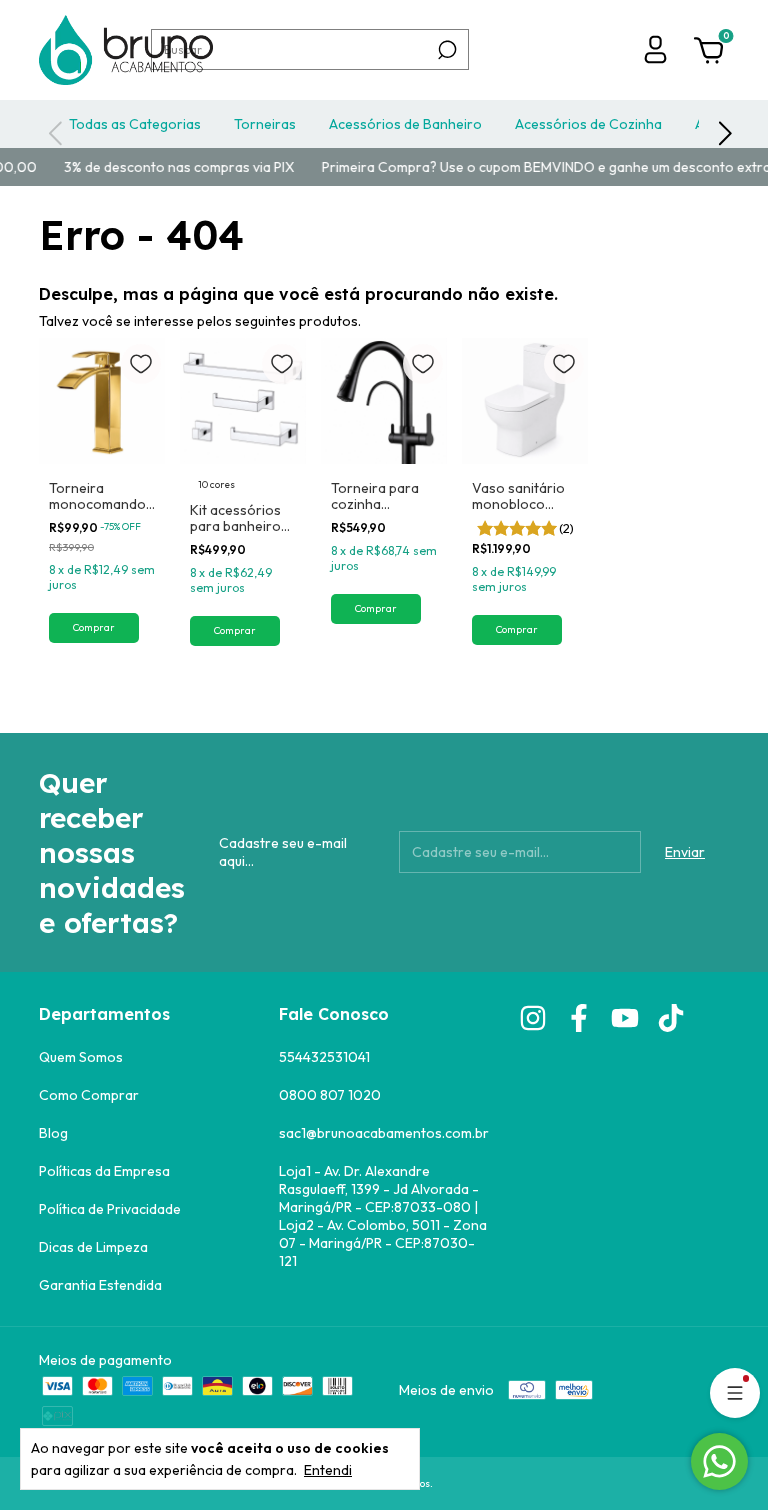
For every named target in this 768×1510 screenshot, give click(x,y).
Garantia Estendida (100, 1285)
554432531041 (324, 1057)
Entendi (328, 1470)
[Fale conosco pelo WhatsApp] (719, 1461)
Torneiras (265, 124)
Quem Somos (81, 1057)
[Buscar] (445, 50)
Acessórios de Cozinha (588, 124)
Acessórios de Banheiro (405, 124)
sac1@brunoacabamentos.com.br (384, 1133)
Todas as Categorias (135, 124)
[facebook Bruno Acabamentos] (579, 1018)
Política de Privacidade (110, 1209)
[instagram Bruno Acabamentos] (533, 1018)
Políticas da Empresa (104, 1171)
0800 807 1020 (330, 1095)
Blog (53, 1133)
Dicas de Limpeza (93, 1247)
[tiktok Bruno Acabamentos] (671, 1018)
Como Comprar (89, 1095)
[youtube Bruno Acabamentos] (625, 1018)
